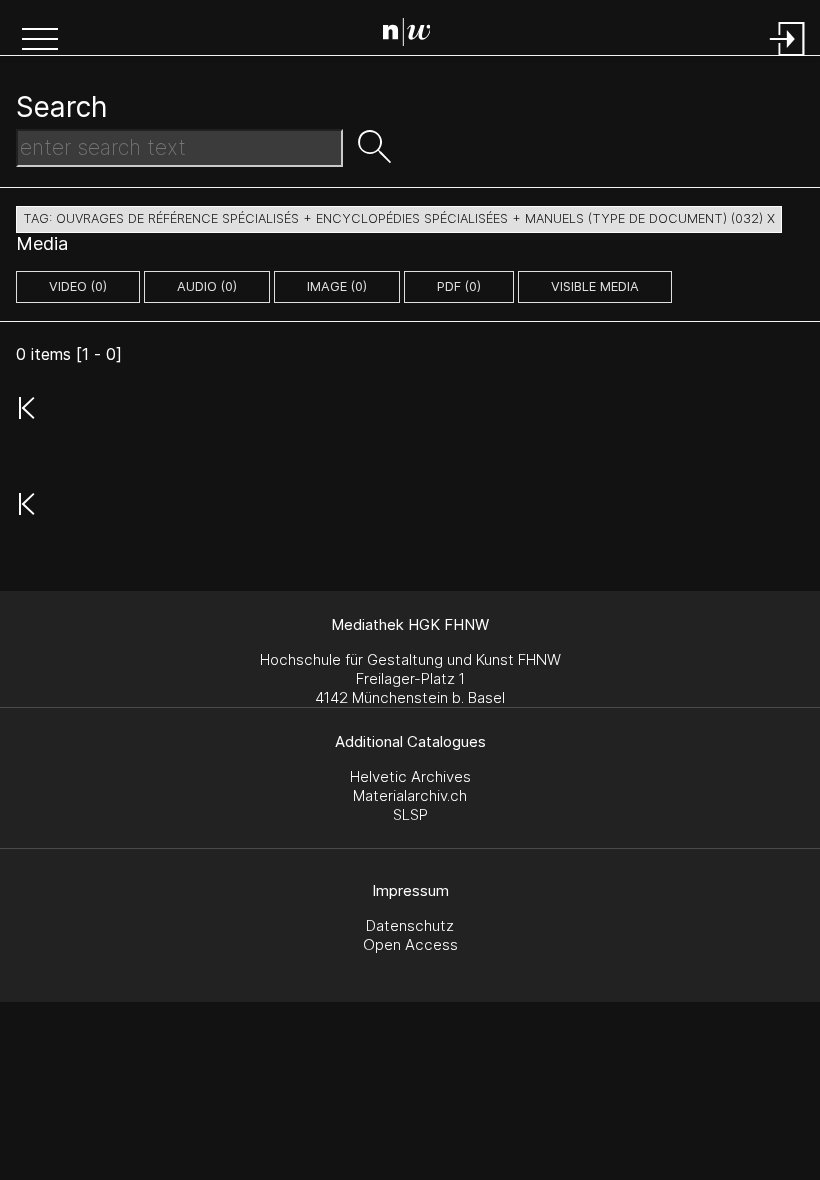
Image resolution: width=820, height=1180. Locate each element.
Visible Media (595, 286)
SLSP (410, 814)
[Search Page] (414, 35)
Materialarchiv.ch (410, 795)
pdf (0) (459, 286)
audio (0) (207, 286)
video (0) (78, 286)
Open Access (410, 944)
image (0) (337, 286)
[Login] (788, 57)
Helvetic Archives (410, 776)
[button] (40, 41)
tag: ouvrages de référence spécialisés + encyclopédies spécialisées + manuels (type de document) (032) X (399, 218)
